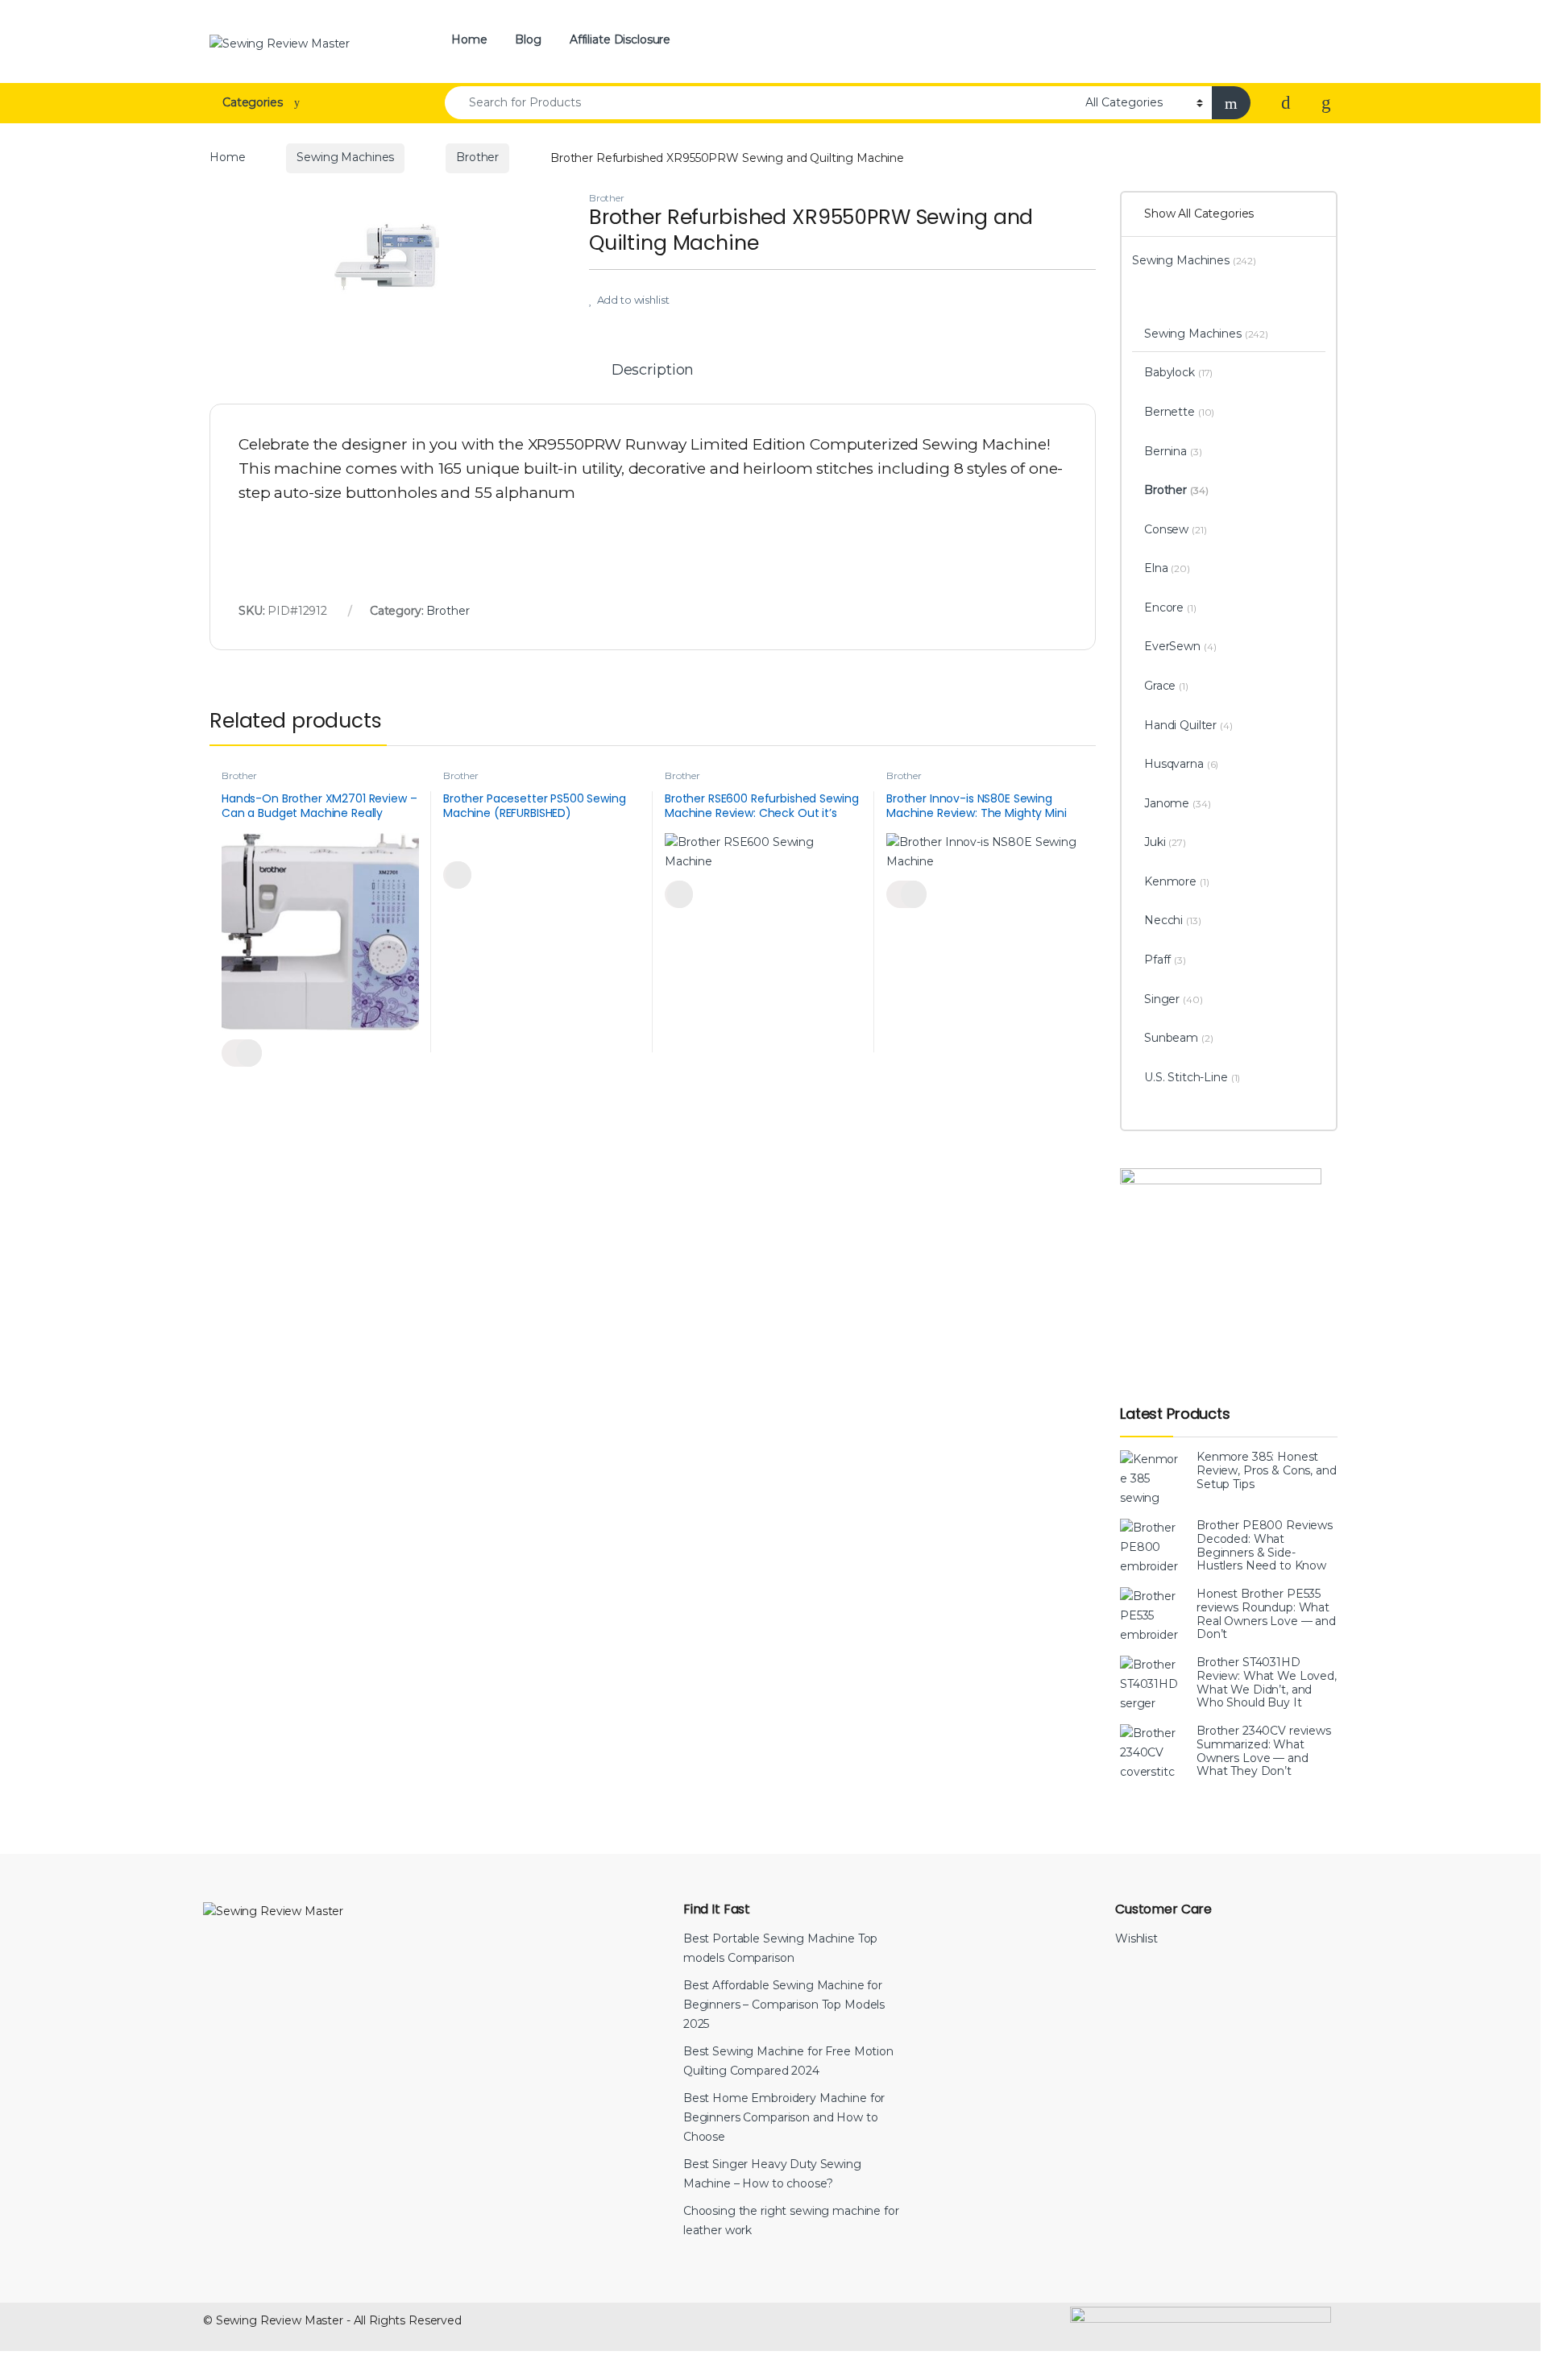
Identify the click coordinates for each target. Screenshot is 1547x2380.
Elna (1167, 568)
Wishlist (1136, 1938)
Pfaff (1165, 960)
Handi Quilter (1188, 725)
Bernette (1179, 412)
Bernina (1173, 451)
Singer (1174, 999)
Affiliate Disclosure (620, 39)
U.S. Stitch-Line (1192, 1077)
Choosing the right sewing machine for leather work (791, 2220)
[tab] (653, 377)
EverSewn (1180, 646)
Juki (1165, 842)
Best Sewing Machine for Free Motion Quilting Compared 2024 (788, 2061)
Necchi (1173, 920)
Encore (1170, 607)
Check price (242, 1053)
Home (469, 39)
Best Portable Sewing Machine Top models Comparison (781, 1948)
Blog (528, 39)
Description (653, 371)
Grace (1166, 686)
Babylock (1178, 372)
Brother (477, 157)
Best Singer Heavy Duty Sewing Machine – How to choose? (772, 2174)
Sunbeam (1179, 1038)
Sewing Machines (345, 157)
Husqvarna (1181, 764)
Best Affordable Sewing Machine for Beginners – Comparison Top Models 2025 (784, 2005)
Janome (1178, 803)
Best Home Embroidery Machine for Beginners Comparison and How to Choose (784, 2117)
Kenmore (1177, 881)
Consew (1176, 529)
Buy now (457, 875)
